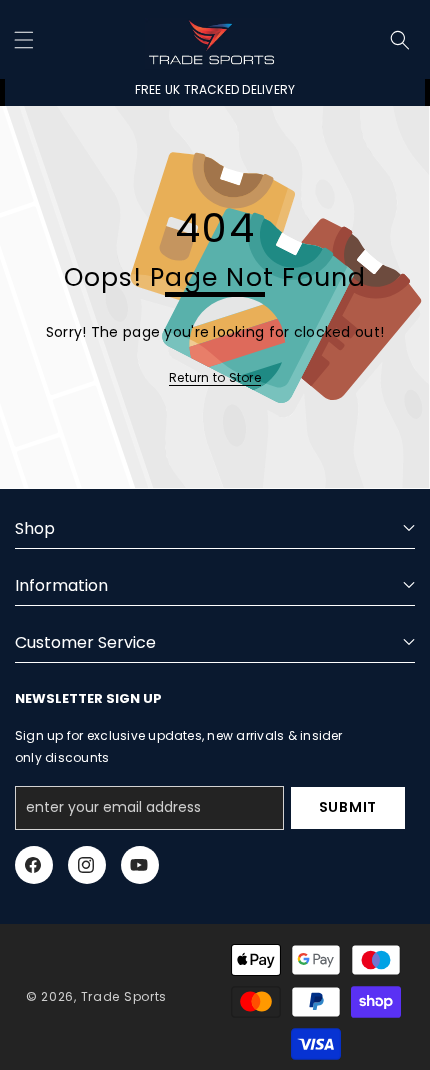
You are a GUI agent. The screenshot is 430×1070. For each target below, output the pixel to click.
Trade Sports (124, 996)
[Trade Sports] (212, 39)
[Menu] (24, 39)
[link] (215, 378)
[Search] (399, 39)
